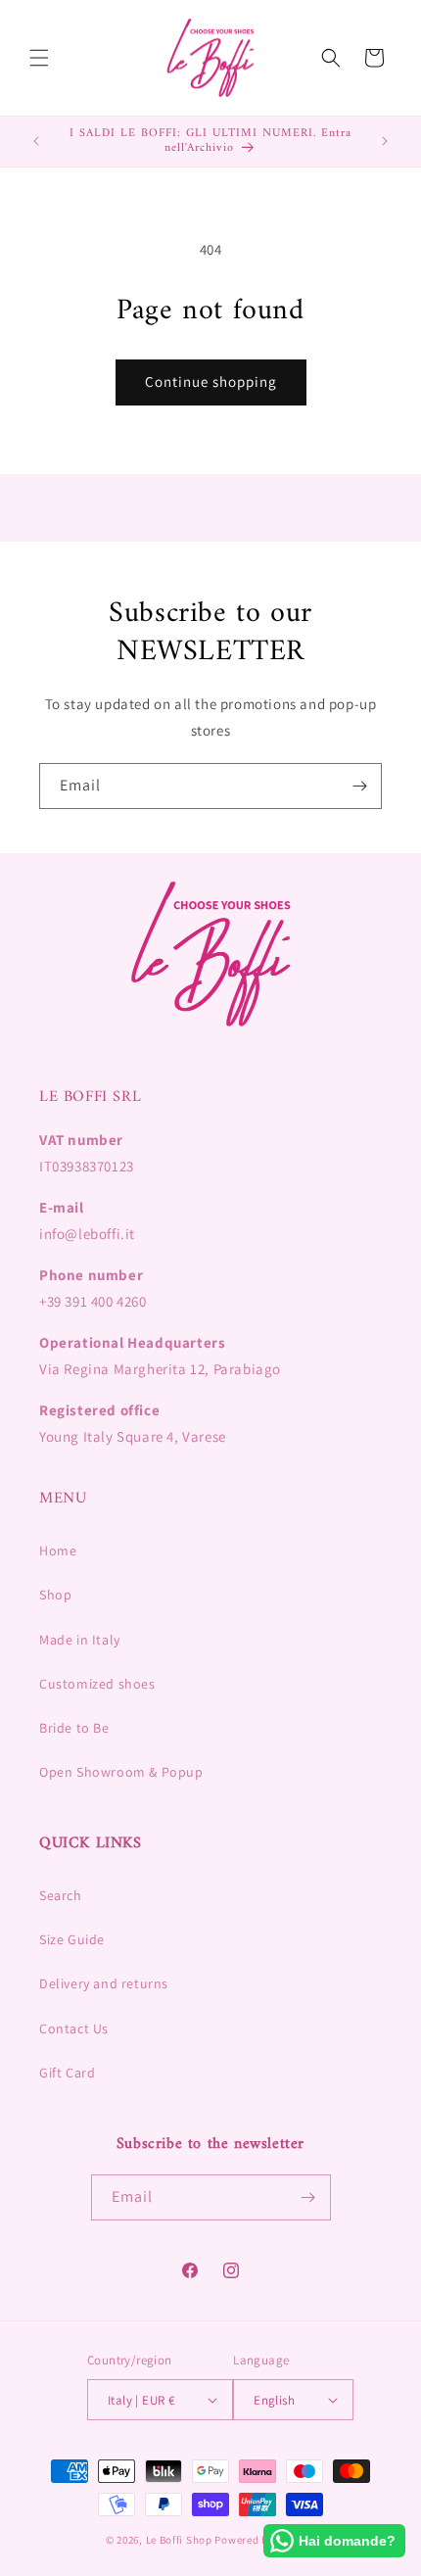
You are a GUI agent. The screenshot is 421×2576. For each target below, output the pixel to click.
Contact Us (74, 2028)
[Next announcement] (385, 141)
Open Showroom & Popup (121, 1772)
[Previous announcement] (36, 141)
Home (58, 1550)
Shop (55, 1595)
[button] (39, 58)
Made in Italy (80, 1640)
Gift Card (67, 2073)
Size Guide (72, 1939)
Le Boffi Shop (179, 2540)
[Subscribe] (359, 786)
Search (61, 1895)
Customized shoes (97, 1684)
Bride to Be (74, 1728)
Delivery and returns (104, 1983)
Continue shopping (211, 382)
